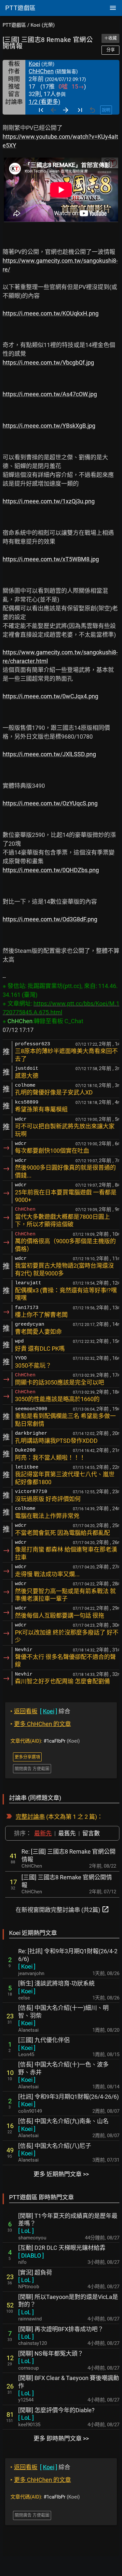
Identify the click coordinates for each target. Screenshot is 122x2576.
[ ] (27, 1966)
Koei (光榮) (43, 25)
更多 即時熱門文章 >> (61, 2438)
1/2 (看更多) (44, 102)
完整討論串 (30, 1817)
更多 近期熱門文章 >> (61, 2174)
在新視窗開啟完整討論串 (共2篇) (62, 1909)
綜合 (40, 1711)
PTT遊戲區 (14, 25)
